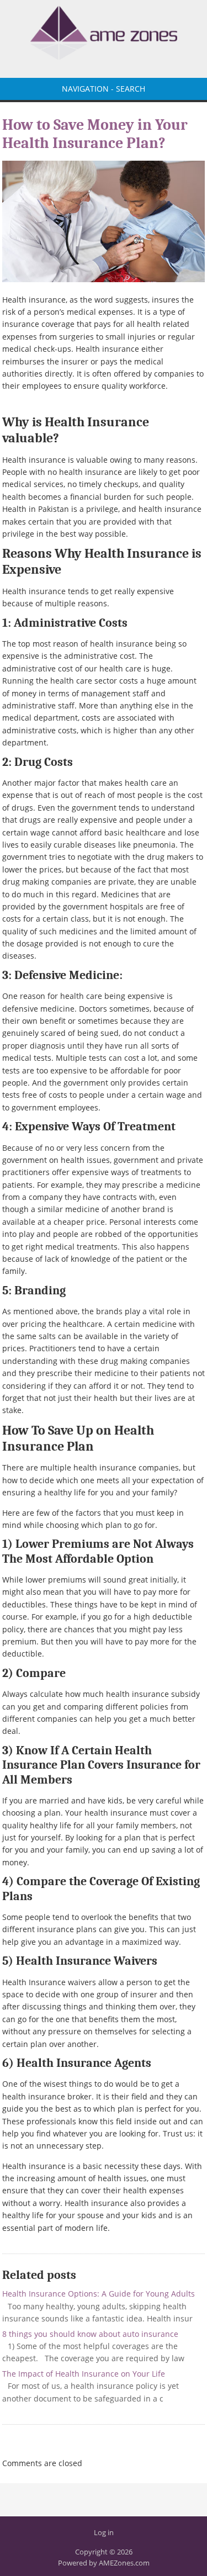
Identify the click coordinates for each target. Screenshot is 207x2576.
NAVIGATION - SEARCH (104, 89)
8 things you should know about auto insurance (90, 2334)
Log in (104, 2532)
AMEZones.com (124, 2563)
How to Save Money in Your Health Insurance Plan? (95, 134)
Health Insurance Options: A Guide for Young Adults (99, 2294)
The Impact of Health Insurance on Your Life (84, 2374)
